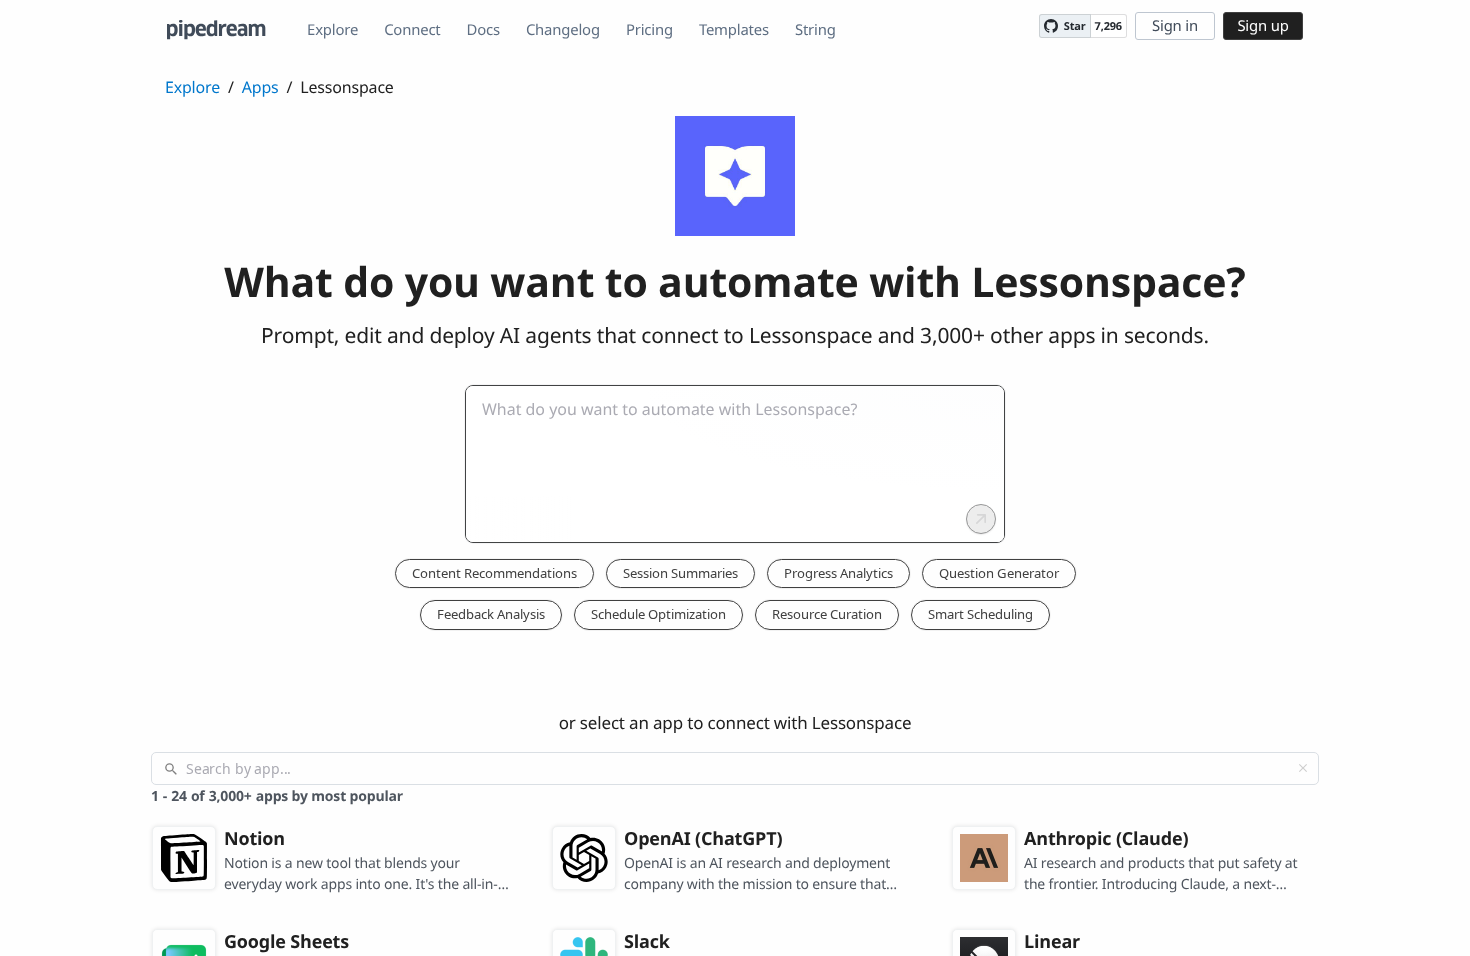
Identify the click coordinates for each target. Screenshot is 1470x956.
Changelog (563, 30)
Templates (734, 30)
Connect (412, 30)
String (815, 30)
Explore (332, 30)
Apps (260, 87)
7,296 (1108, 26)
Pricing (649, 30)
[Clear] (1303, 768)
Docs (483, 30)
